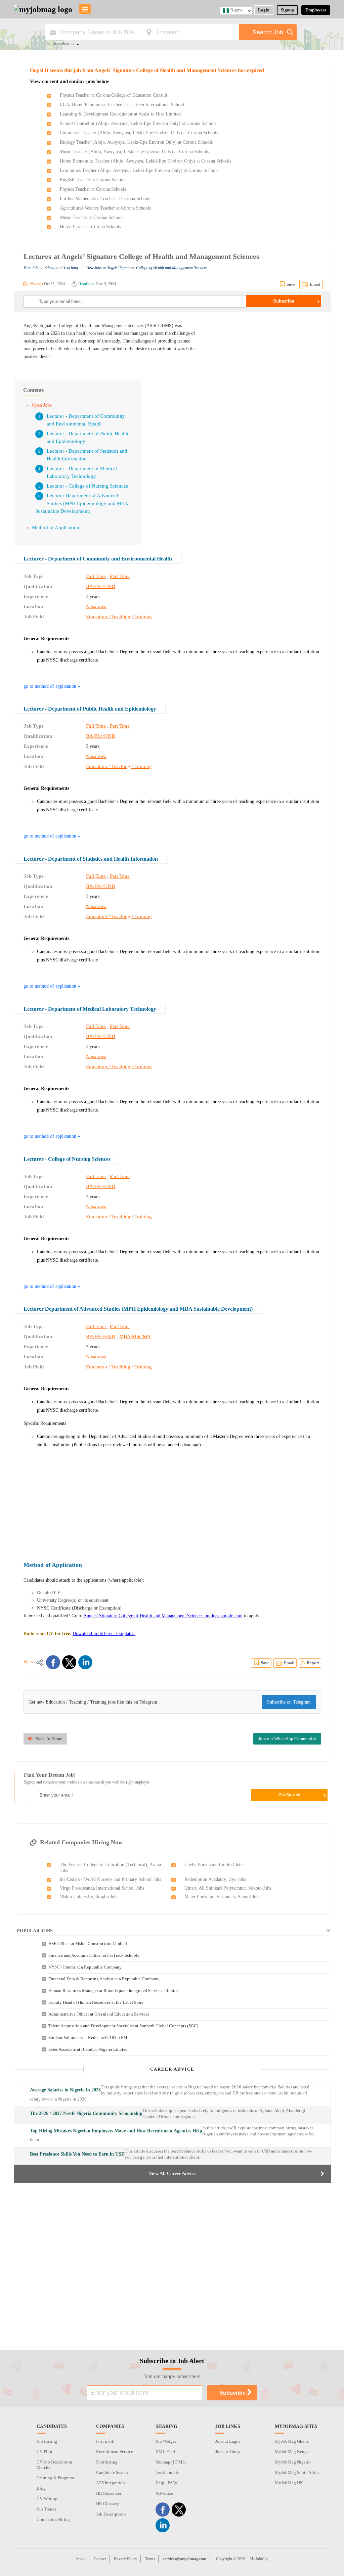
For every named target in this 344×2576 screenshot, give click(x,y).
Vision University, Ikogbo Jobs (89, 1897)
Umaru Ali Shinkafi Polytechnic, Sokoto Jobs (228, 1888)
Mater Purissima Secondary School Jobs (222, 1897)
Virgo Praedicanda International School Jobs (102, 1888)
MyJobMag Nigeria (293, 2462)
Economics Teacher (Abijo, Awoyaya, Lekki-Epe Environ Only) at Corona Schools (139, 170)
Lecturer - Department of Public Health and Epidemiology (90, 709)
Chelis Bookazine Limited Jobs (214, 1865)
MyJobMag (259, 2559)
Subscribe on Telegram (289, 1702)
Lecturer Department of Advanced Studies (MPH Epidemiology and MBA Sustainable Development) (82, 503)
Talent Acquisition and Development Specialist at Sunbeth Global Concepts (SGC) (123, 2026)
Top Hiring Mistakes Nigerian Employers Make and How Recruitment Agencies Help (116, 2131)
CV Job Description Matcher (54, 2465)
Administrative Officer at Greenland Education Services (99, 2014)
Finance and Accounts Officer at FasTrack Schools (94, 1955)
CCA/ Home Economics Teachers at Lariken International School (122, 105)
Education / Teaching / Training (119, 617)
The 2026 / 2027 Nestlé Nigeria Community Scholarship (86, 2113)
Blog (41, 2488)
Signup (287, 10)
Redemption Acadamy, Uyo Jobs (215, 1879)
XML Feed (165, 2452)
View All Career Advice (172, 2174)
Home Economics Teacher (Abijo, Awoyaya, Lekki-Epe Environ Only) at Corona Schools (145, 161)
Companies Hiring (53, 2519)
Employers (316, 10)
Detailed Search (60, 44)
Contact (100, 2559)
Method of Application (56, 528)
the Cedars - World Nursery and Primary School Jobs (110, 1879)
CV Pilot (45, 2452)
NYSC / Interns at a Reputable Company (85, 1967)
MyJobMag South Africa (297, 2472)
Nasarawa (96, 606)
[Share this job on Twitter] (69, 1662)
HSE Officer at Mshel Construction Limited (88, 1944)
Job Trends (47, 2509)
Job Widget (166, 2441)
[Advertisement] (265, 369)
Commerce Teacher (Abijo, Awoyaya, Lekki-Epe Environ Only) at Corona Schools (139, 133)
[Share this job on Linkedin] (85, 1662)
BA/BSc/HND (101, 586)
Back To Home (49, 1739)
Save (291, 284)
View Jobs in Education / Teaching (51, 268)
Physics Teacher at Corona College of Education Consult (114, 95)
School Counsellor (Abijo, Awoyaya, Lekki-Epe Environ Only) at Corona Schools (138, 123)
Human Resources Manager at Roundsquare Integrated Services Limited (114, 1991)
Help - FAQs (166, 2483)
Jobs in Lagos (228, 2441)
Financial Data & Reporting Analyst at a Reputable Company (104, 1979)
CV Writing (47, 2499)
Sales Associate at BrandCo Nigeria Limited (88, 2049)
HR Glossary (107, 2504)
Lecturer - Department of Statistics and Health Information (91, 859)
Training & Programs (56, 2478)
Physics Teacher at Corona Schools (93, 189)
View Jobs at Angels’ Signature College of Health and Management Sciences (147, 268)
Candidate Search (112, 2472)
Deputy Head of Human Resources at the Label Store (96, 2002)
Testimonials (167, 2472)
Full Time (96, 576)
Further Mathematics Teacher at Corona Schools (105, 199)
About (81, 2559)
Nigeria (236, 10)
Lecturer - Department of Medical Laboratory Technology (90, 1009)
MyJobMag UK (289, 2483)
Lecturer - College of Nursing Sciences (87, 486)
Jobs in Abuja (228, 2452)
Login (264, 10)
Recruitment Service (115, 2452)
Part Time (120, 576)
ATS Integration (111, 2483)
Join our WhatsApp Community (287, 1739)
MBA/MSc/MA (135, 1337)
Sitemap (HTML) (171, 2462)
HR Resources (109, 2493)
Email (315, 284)
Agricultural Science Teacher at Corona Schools (105, 208)
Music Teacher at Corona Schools (92, 217)
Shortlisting (107, 2462)
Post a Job (105, 2441)
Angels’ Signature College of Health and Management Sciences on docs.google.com (163, 1616)
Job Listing (47, 2441)
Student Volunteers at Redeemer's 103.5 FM (88, 2038)
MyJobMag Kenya (292, 2452)
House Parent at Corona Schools (90, 227)
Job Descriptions (111, 2514)
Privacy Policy (125, 2559)
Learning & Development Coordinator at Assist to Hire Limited (120, 114)
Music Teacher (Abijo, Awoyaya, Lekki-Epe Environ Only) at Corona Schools (134, 152)
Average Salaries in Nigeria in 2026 (65, 2090)
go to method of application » (52, 686)
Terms (150, 2559)
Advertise (164, 2493)
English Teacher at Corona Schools (93, 180)
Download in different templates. (104, 1634)
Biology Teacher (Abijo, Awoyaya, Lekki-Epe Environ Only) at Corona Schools (136, 142)
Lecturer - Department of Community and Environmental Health (98, 559)
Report (313, 1663)
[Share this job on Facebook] (53, 1662)
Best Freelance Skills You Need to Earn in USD (77, 2154)
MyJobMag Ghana (292, 2441)
